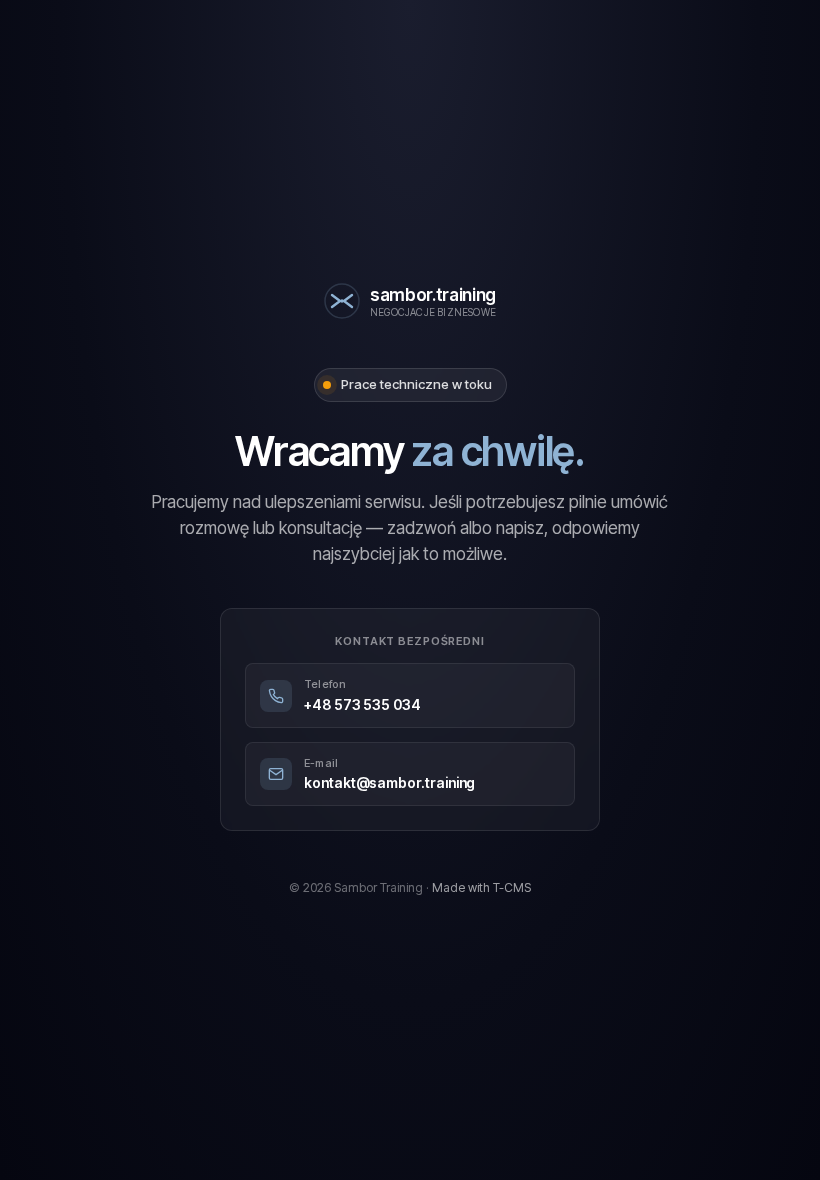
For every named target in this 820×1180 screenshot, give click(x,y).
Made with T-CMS (481, 887)
